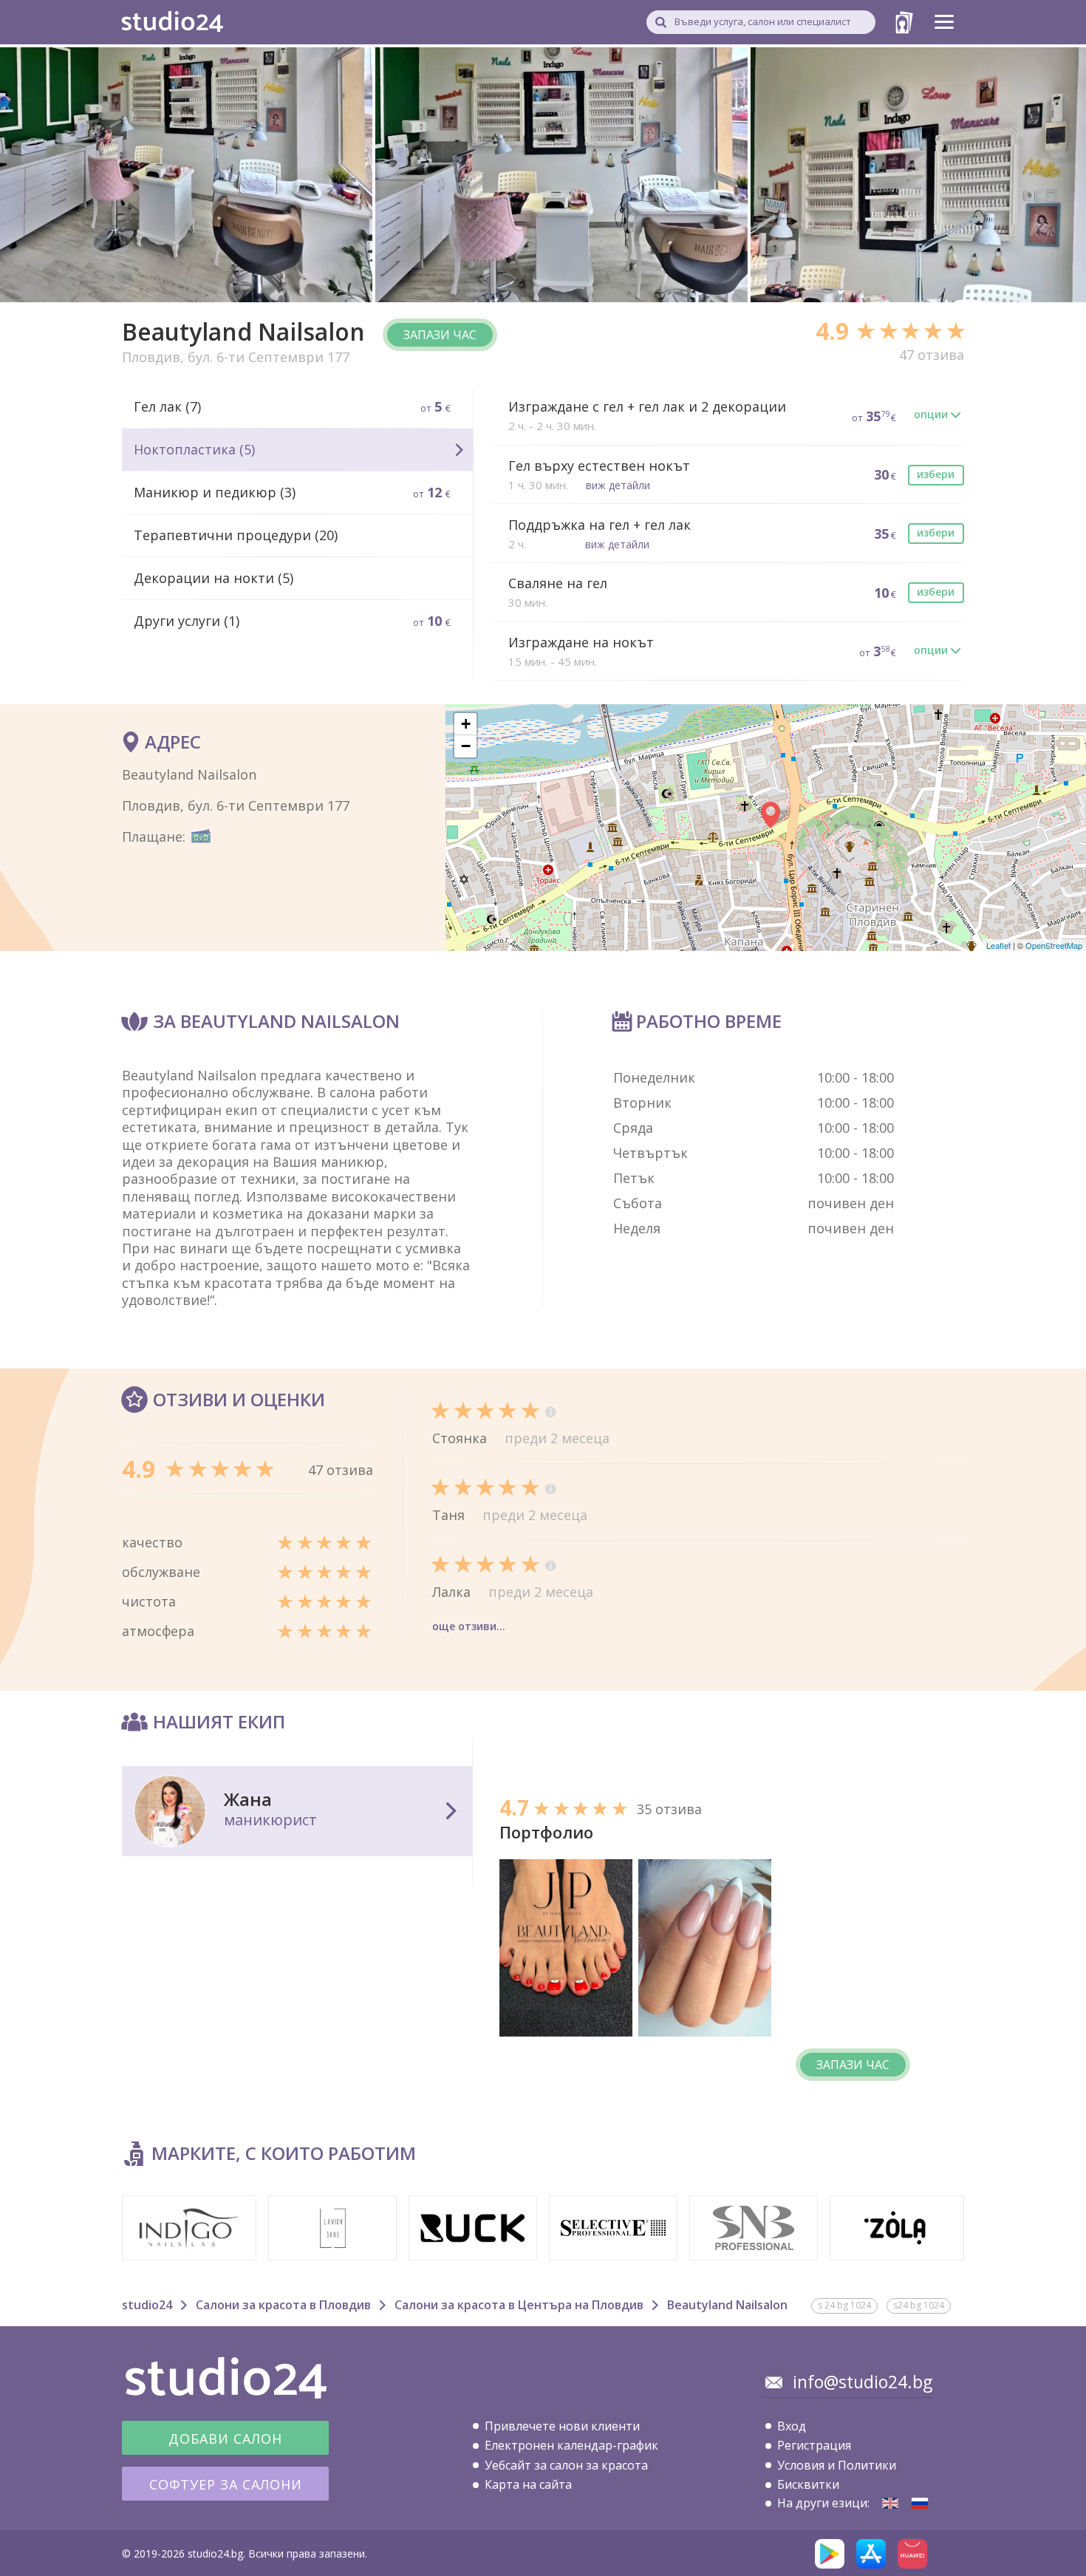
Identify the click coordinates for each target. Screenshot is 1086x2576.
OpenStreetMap (1054, 945)
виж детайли (618, 485)
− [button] (466, 746)
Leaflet (998, 945)
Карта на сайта (528, 2484)
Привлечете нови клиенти (562, 2426)
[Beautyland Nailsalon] (890, 2503)
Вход (792, 2426)
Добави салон (225, 2439)
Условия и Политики (837, 2465)
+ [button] (466, 724)
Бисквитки (808, 2484)
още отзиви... (469, 1626)
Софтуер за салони (226, 2484)
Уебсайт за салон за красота (566, 2465)
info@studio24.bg (863, 2382)
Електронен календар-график (571, 2445)
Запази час (440, 335)
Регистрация (814, 2445)
